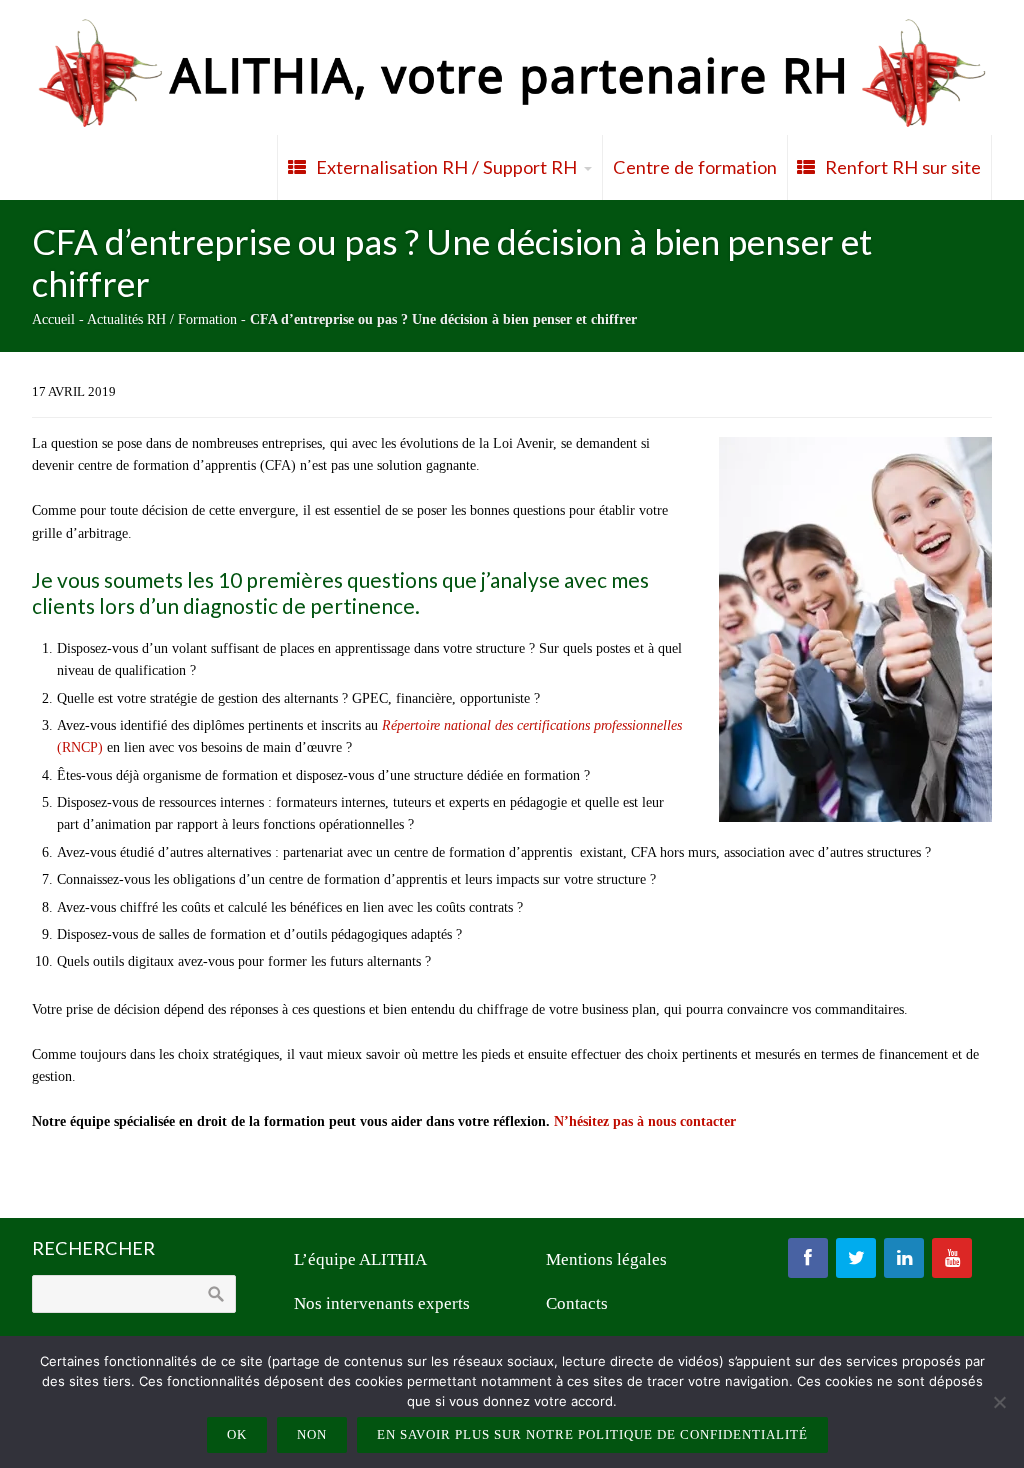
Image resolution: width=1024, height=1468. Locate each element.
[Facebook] (808, 1258)
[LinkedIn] (904, 1258)
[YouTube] (952, 1258)
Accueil (53, 319)
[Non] (999, 1402)
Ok (237, 1434)
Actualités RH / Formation (162, 319)
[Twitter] (856, 1258)
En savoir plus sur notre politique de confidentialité (592, 1434)
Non (312, 1434)
